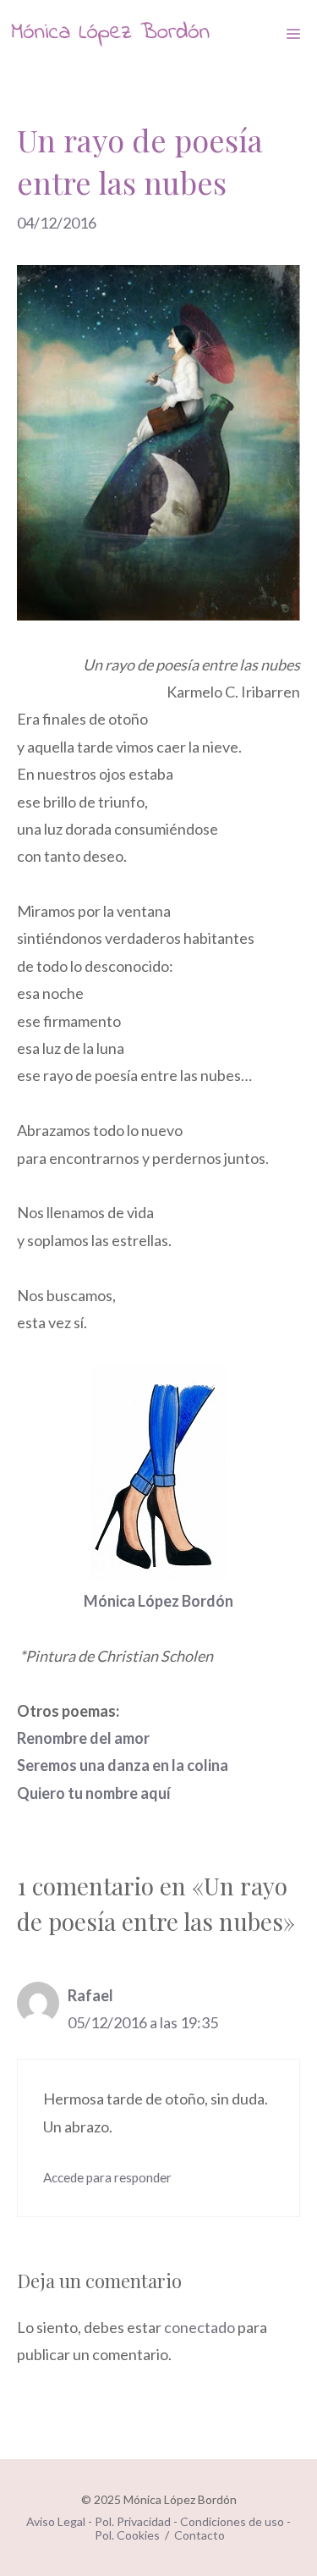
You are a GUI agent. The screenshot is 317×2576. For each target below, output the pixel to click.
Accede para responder (107, 2177)
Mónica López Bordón (158, 1601)
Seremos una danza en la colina (123, 1765)
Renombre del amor (83, 1738)
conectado (199, 2327)
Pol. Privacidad (133, 2521)
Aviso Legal (56, 2521)
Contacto (199, 2535)
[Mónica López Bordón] (110, 34)
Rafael (90, 1995)
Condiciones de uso (232, 2521)
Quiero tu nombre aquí (94, 1793)
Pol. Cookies (127, 2535)
